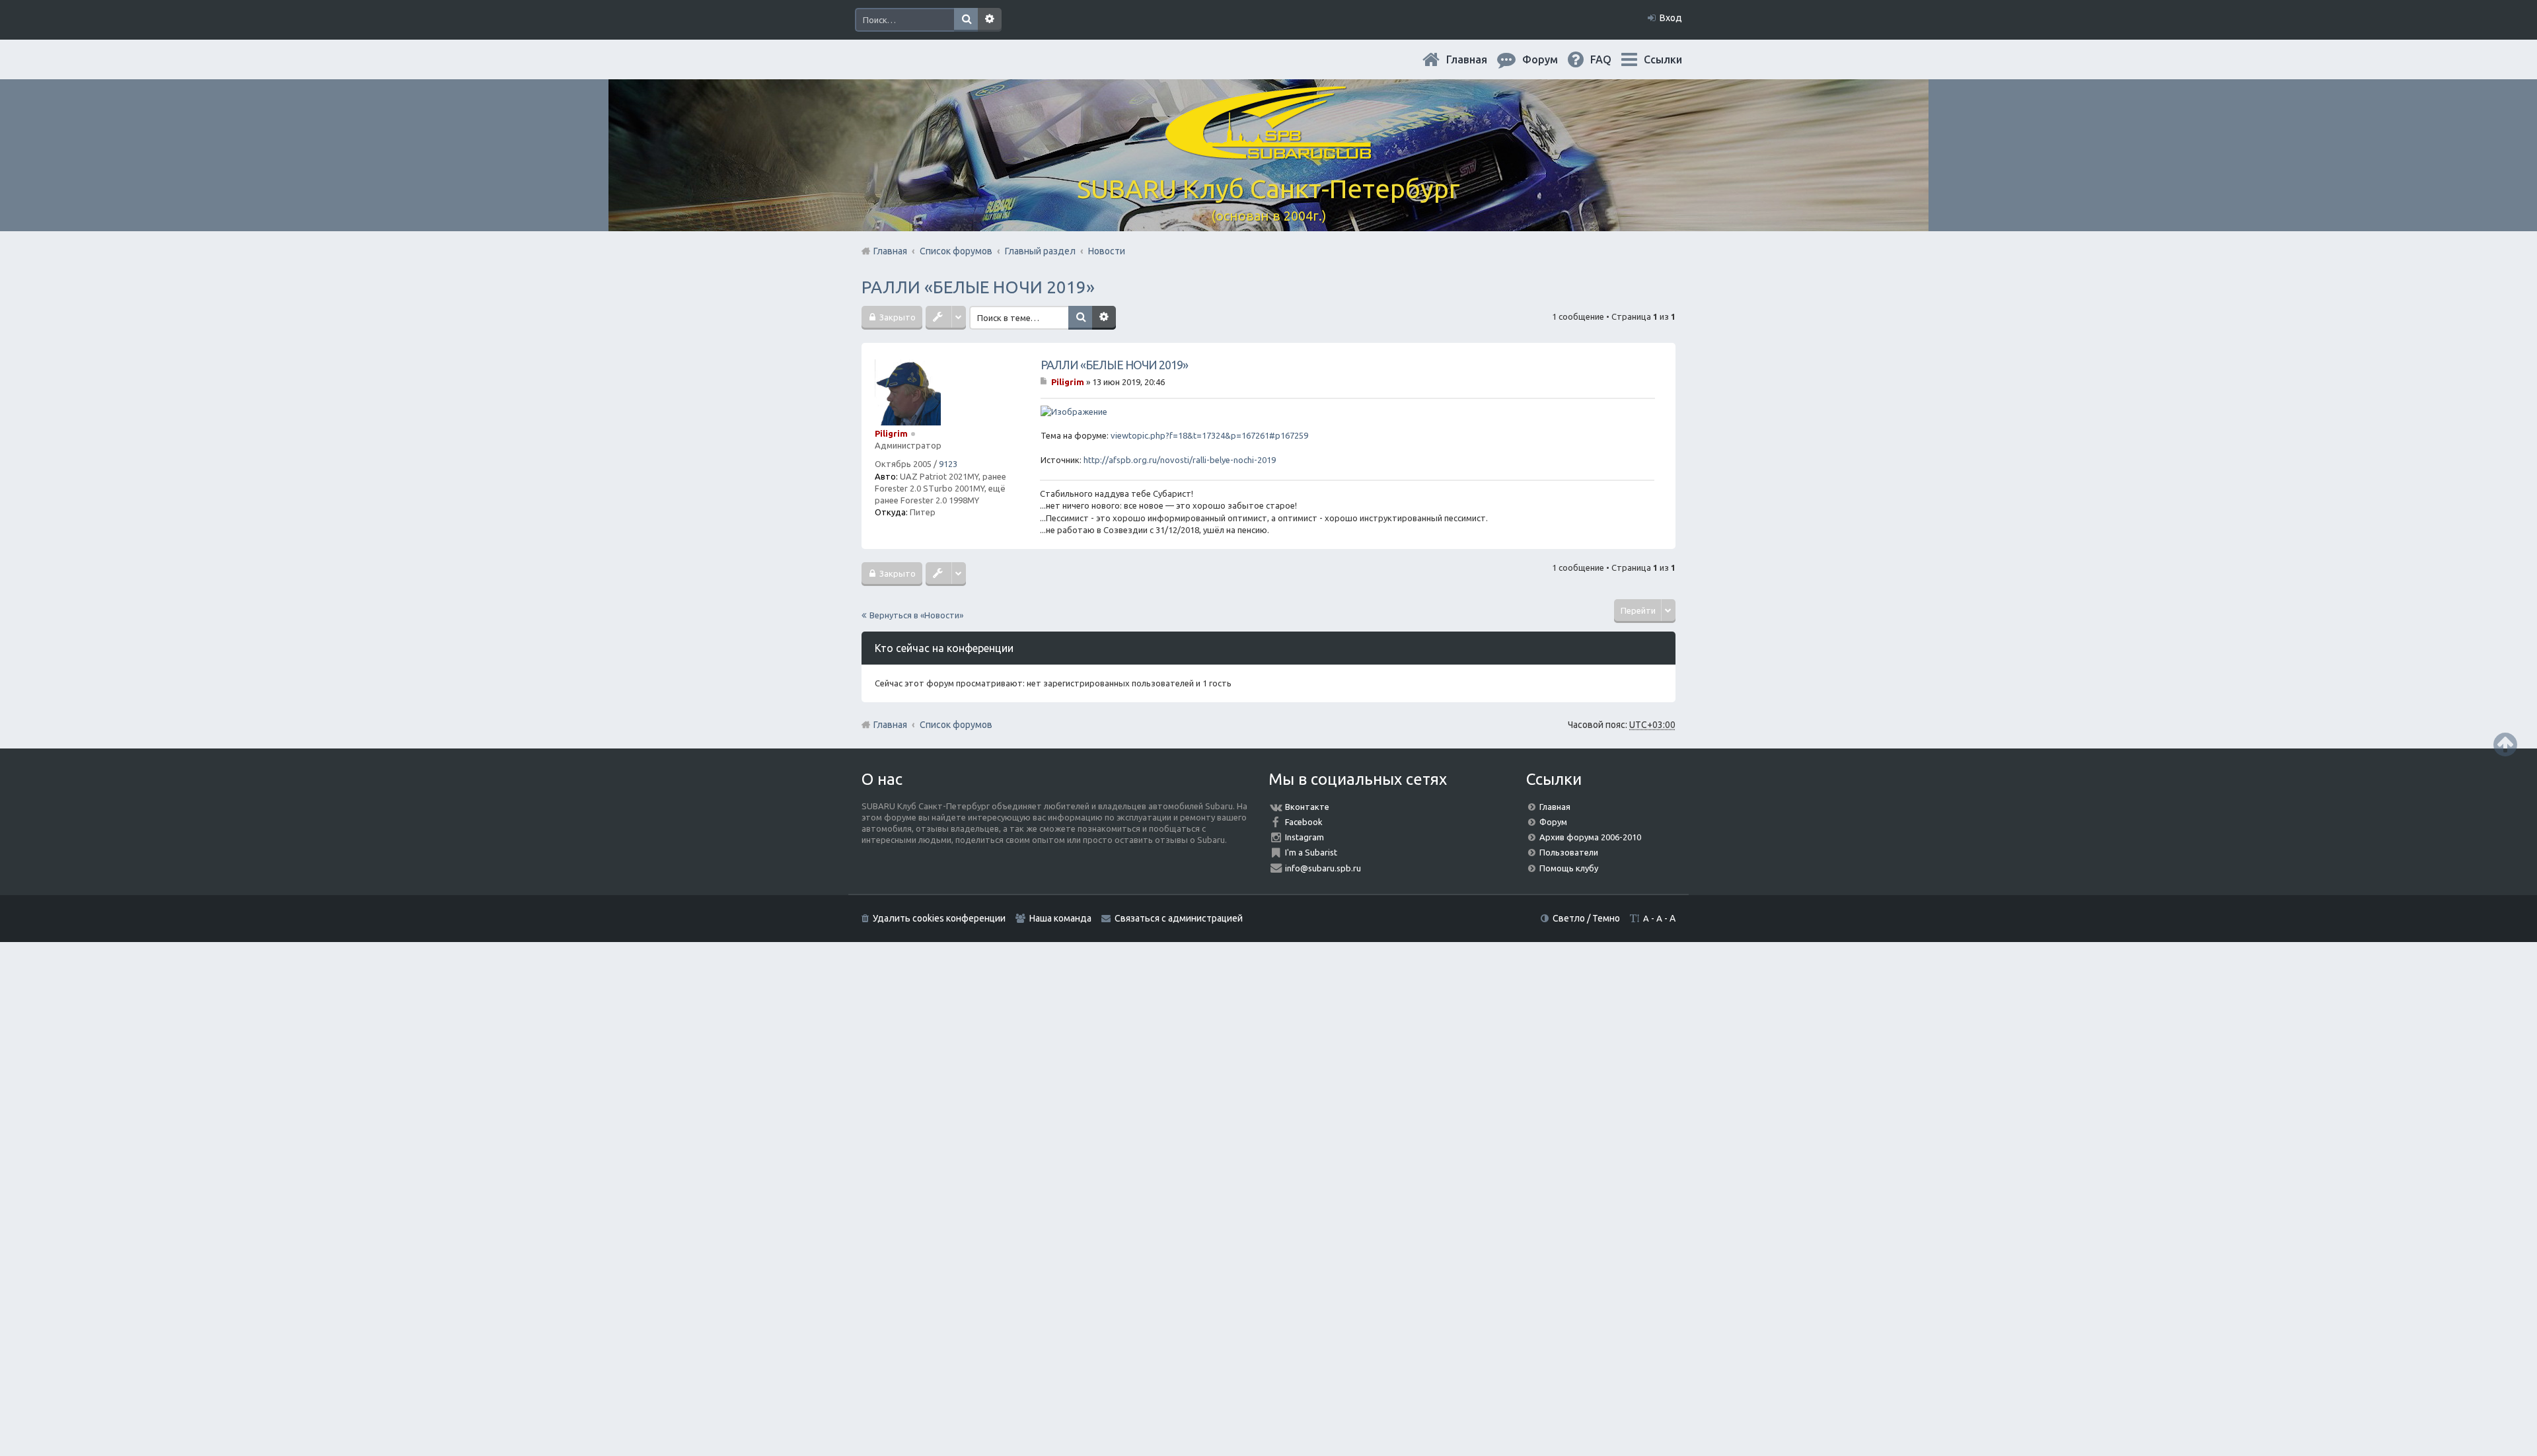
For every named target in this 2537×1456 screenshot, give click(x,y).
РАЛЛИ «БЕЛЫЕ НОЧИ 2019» (978, 287)
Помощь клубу (1569, 868)
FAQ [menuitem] (1611, 59)
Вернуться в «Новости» (916, 615)
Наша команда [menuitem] (1060, 918)
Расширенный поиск (990, 20)
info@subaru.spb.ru (1323, 868)
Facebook (1304, 822)
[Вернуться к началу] (2505, 744)
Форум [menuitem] (1551, 59)
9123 (948, 464)
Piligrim (891, 433)
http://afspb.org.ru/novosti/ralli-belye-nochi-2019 (1180, 460)
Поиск (966, 20)
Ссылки (1663, 59)
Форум (1553, 822)
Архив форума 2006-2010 (1590, 837)
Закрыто (897, 317)
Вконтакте (1307, 807)
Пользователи (1569, 852)
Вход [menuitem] (1671, 18)
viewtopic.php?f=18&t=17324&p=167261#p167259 (1209, 435)
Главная (1477, 59)
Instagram (1305, 837)
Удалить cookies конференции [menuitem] (939, 918)
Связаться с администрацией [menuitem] (1179, 918)
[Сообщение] (1045, 382)
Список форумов (956, 725)
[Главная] (1268, 152)
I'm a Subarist (1311, 852)
